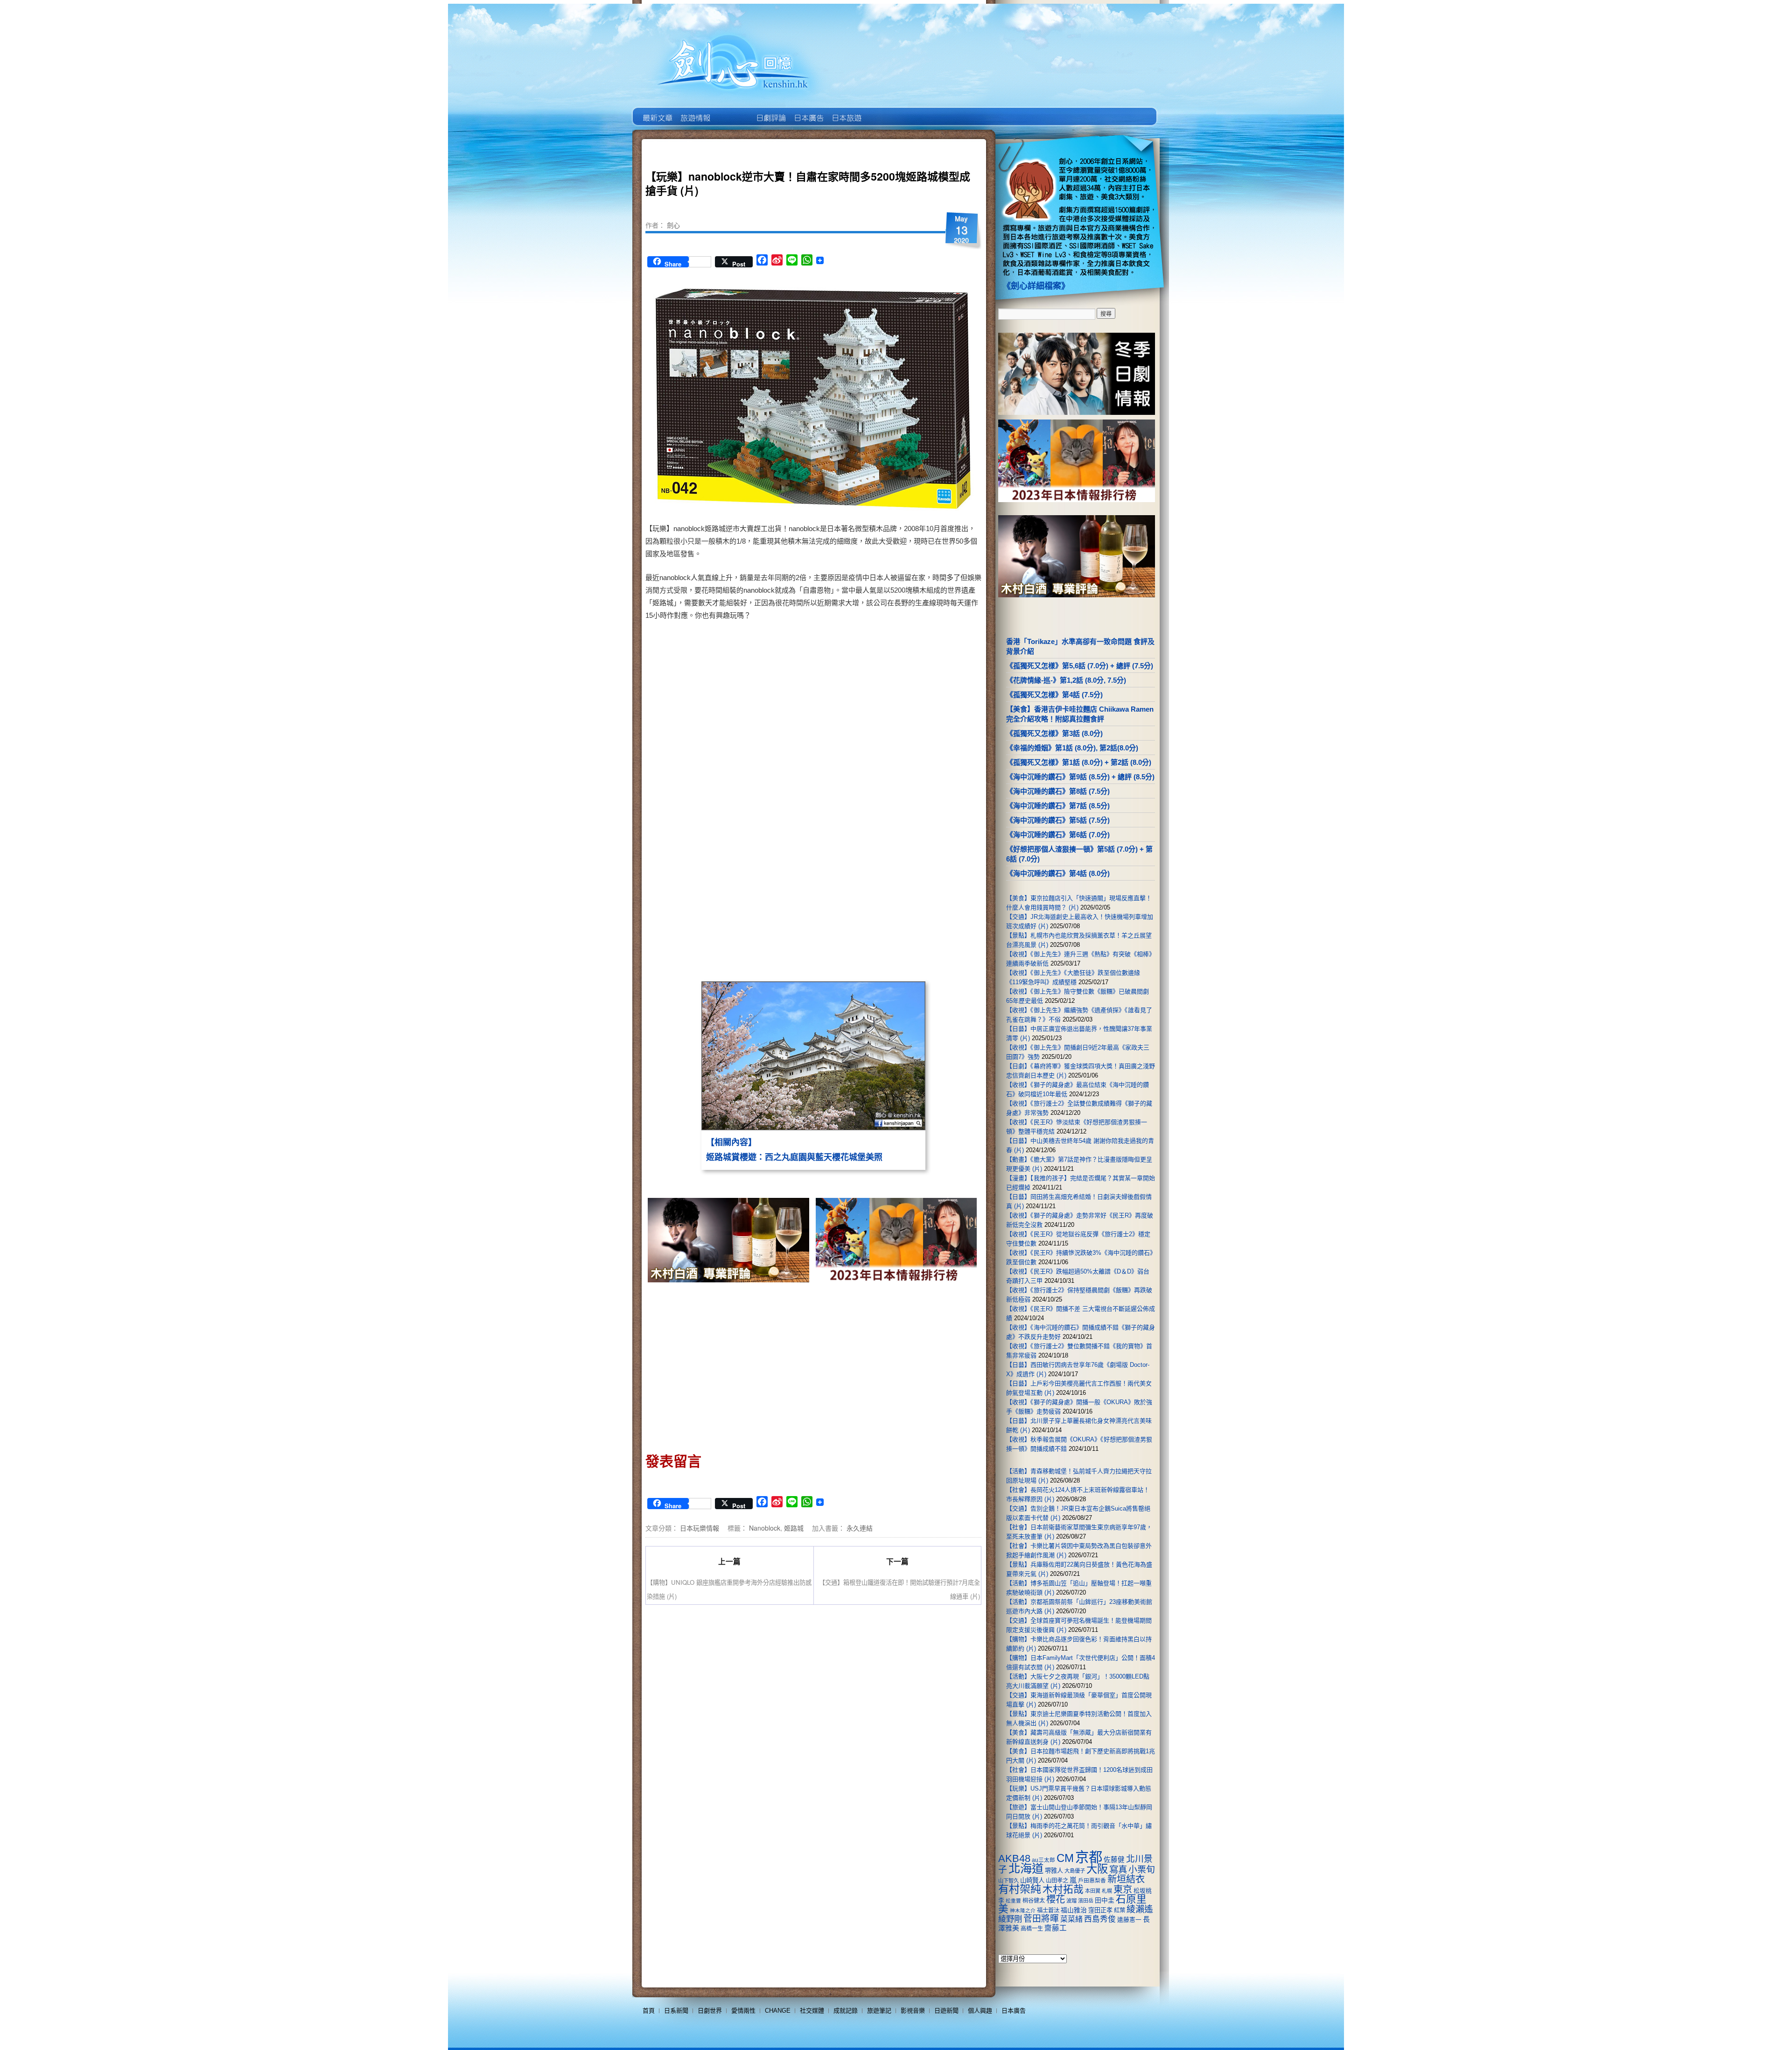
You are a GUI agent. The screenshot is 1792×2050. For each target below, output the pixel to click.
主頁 (657, 111)
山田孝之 (1057, 1881)
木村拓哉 (1063, 1889)
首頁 (649, 2011)
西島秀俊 (1100, 1919)
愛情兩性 (743, 2011)
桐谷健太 (1034, 1901)
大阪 (1097, 1869)
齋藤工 (1056, 1928)
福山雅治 (1074, 1910)
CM (1065, 1858)
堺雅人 (1054, 1871)
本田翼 (1093, 1891)
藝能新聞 (695, 111)
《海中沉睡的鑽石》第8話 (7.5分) (1058, 791)
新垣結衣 (1126, 1879)
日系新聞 (676, 2011)
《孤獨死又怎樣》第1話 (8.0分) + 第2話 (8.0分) (1079, 762)
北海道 (1026, 1868)
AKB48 (1014, 1858)
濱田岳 (1086, 1901)
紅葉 (1120, 1910)
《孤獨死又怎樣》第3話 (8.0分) (1054, 733)
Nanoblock (765, 1528)
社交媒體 (812, 2011)
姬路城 (794, 1528)
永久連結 (860, 1528)
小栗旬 (1142, 1870)
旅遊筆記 (879, 2011)
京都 (1089, 1857)
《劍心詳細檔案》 (1036, 286)
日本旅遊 (846, 111)
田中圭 (1105, 1900)
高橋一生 (1032, 1929)
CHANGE (778, 2011)
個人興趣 (980, 2011)
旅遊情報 (732, 111)
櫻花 (1056, 1899)
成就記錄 (846, 2011)
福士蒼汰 (1048, 1910)
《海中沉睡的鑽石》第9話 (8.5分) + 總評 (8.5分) (1080, 777)
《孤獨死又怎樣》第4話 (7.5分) (1054, 695)
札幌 (1107, 1891)
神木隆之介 (1023, 1910)
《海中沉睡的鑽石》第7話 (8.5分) (1058, 806)
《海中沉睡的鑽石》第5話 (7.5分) (1058, 820)
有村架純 (1020, 1889)
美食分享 (884, 111)
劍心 (673, 225)
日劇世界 (770, 111)
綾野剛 (1010, 1919)
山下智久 (1008, 1881)
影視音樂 (913, 2011)
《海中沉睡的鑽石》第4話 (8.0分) (1058, 873)
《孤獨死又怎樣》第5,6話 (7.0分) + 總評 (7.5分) (1080, 666)
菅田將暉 (1041, 1919)
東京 (1123, 1889)
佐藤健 (1114, 1860)
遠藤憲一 (1129, 1920)
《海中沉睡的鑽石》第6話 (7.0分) (1058, 835)
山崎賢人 (1032, 1880)
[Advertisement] (894, 700)
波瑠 (1071, 1901)
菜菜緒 (1071, 1919)
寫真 (1118, 1869)
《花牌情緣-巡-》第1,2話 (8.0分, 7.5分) (1066, 680)
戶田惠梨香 (1092, 1880)
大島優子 (1075, 1871)
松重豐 (1013, 1901)
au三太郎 (1043, 1860)
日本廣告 (808, 111)
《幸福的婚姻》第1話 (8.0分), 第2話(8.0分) (1072, 748)
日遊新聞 (946, 2011)
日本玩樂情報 (700, 1528)
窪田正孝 (1100, 1910)
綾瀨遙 (1140, 1909)
